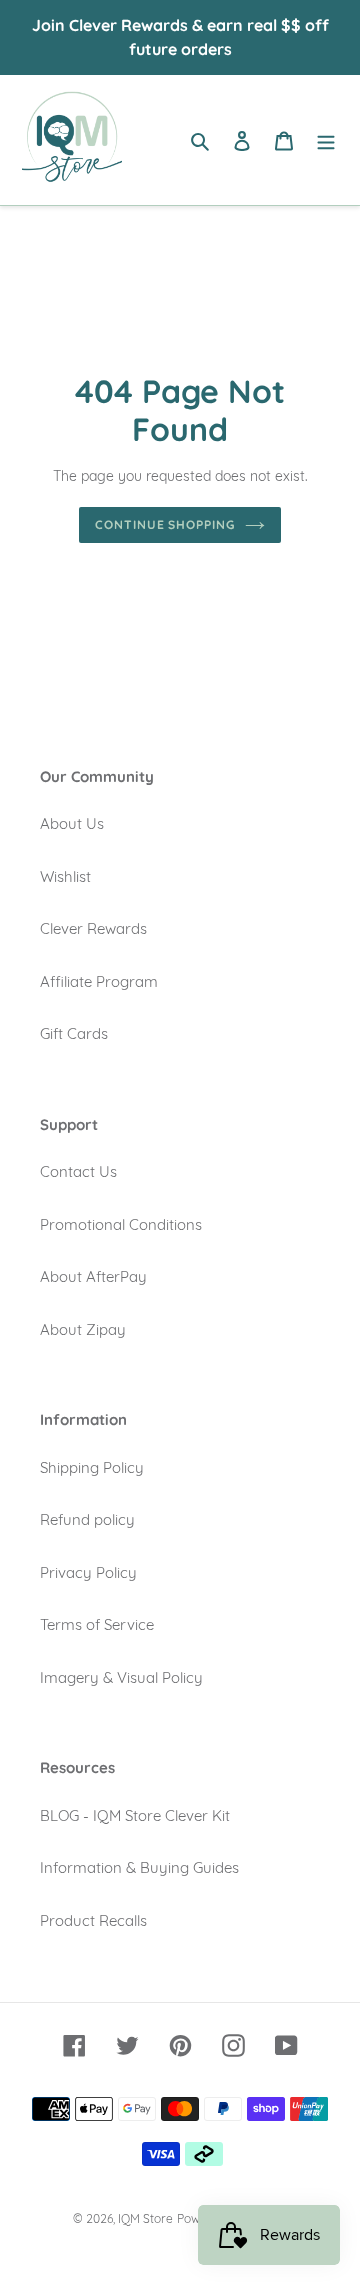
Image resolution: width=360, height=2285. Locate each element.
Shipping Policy (92, 1467)
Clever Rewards (93, 928)
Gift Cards (74, 1033)
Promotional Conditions (121, 1224)
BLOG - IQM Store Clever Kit (135, 1815)
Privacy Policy (88, 1572)
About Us (72, 823)
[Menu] (326, 140)
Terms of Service (97, 1624)
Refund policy (87, 1519)
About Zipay (83, 1329)
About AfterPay (93, 1276)
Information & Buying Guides (139, 1867)
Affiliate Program (99, 981)
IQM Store (145, 2218)
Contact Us (78, 1171)
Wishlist (65, 876)
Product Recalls (93, 1920)
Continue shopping (165, 524)
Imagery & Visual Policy (121, 1677)
